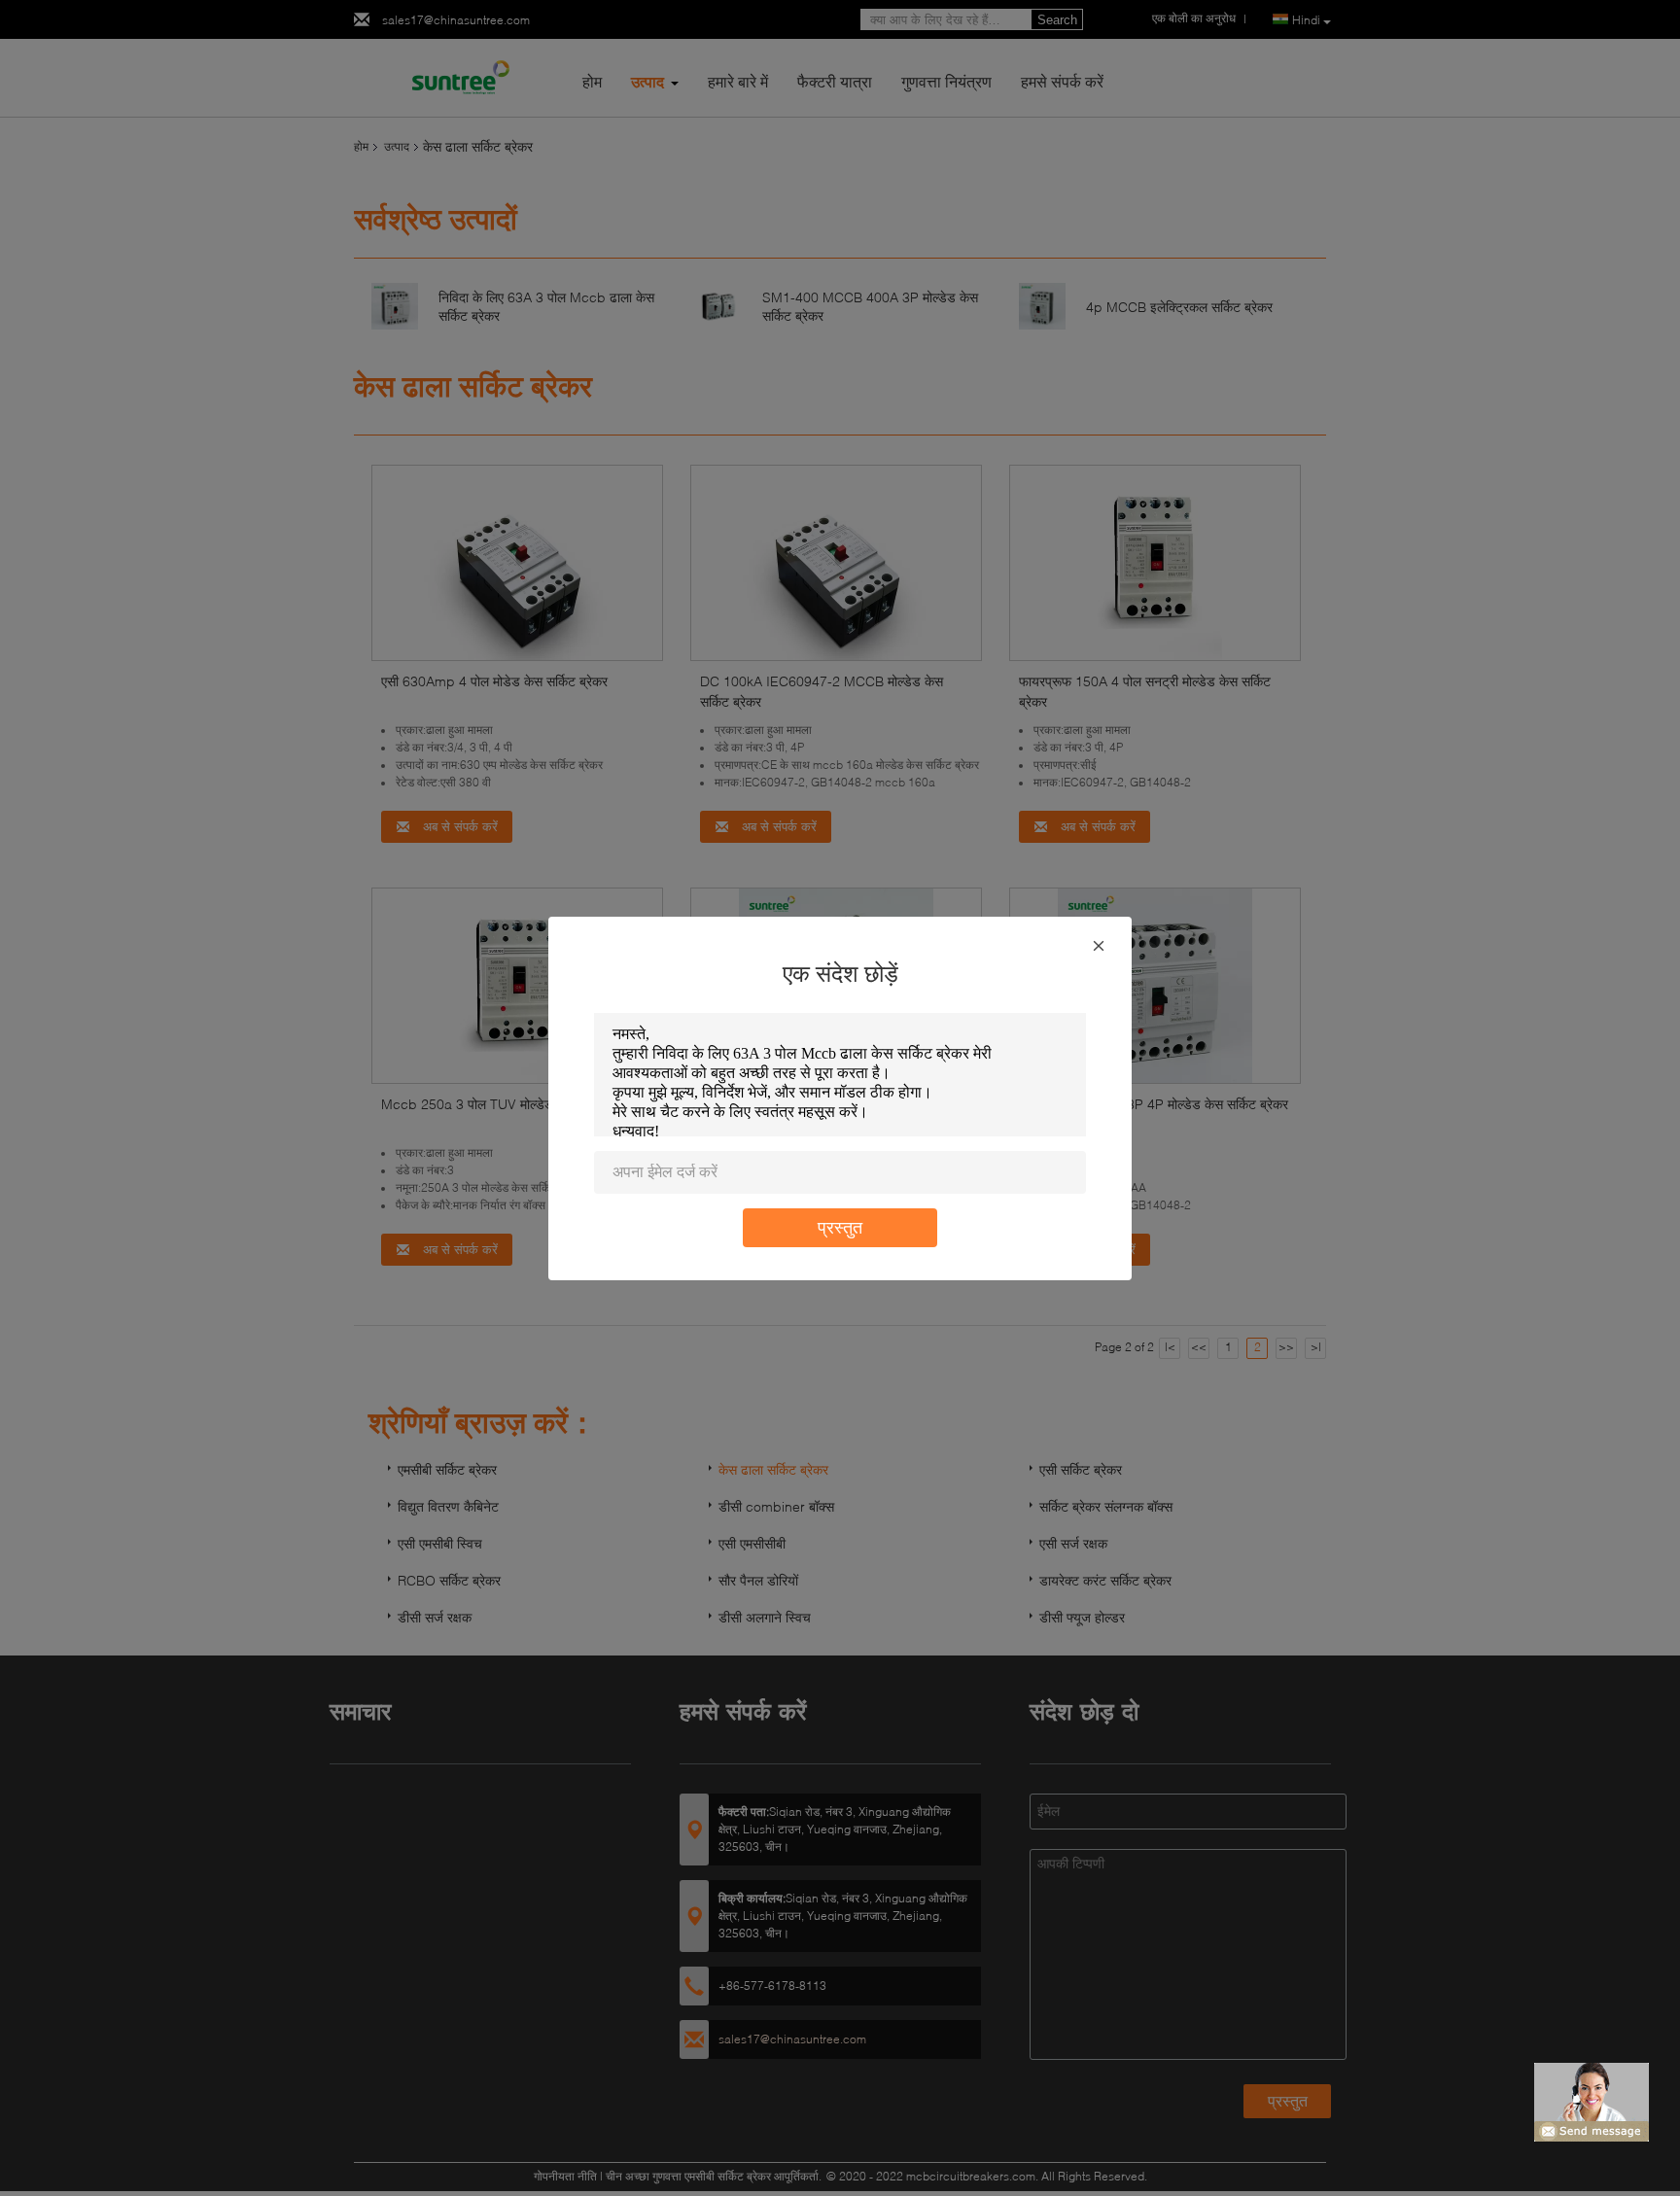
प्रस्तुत (840, 1227)
